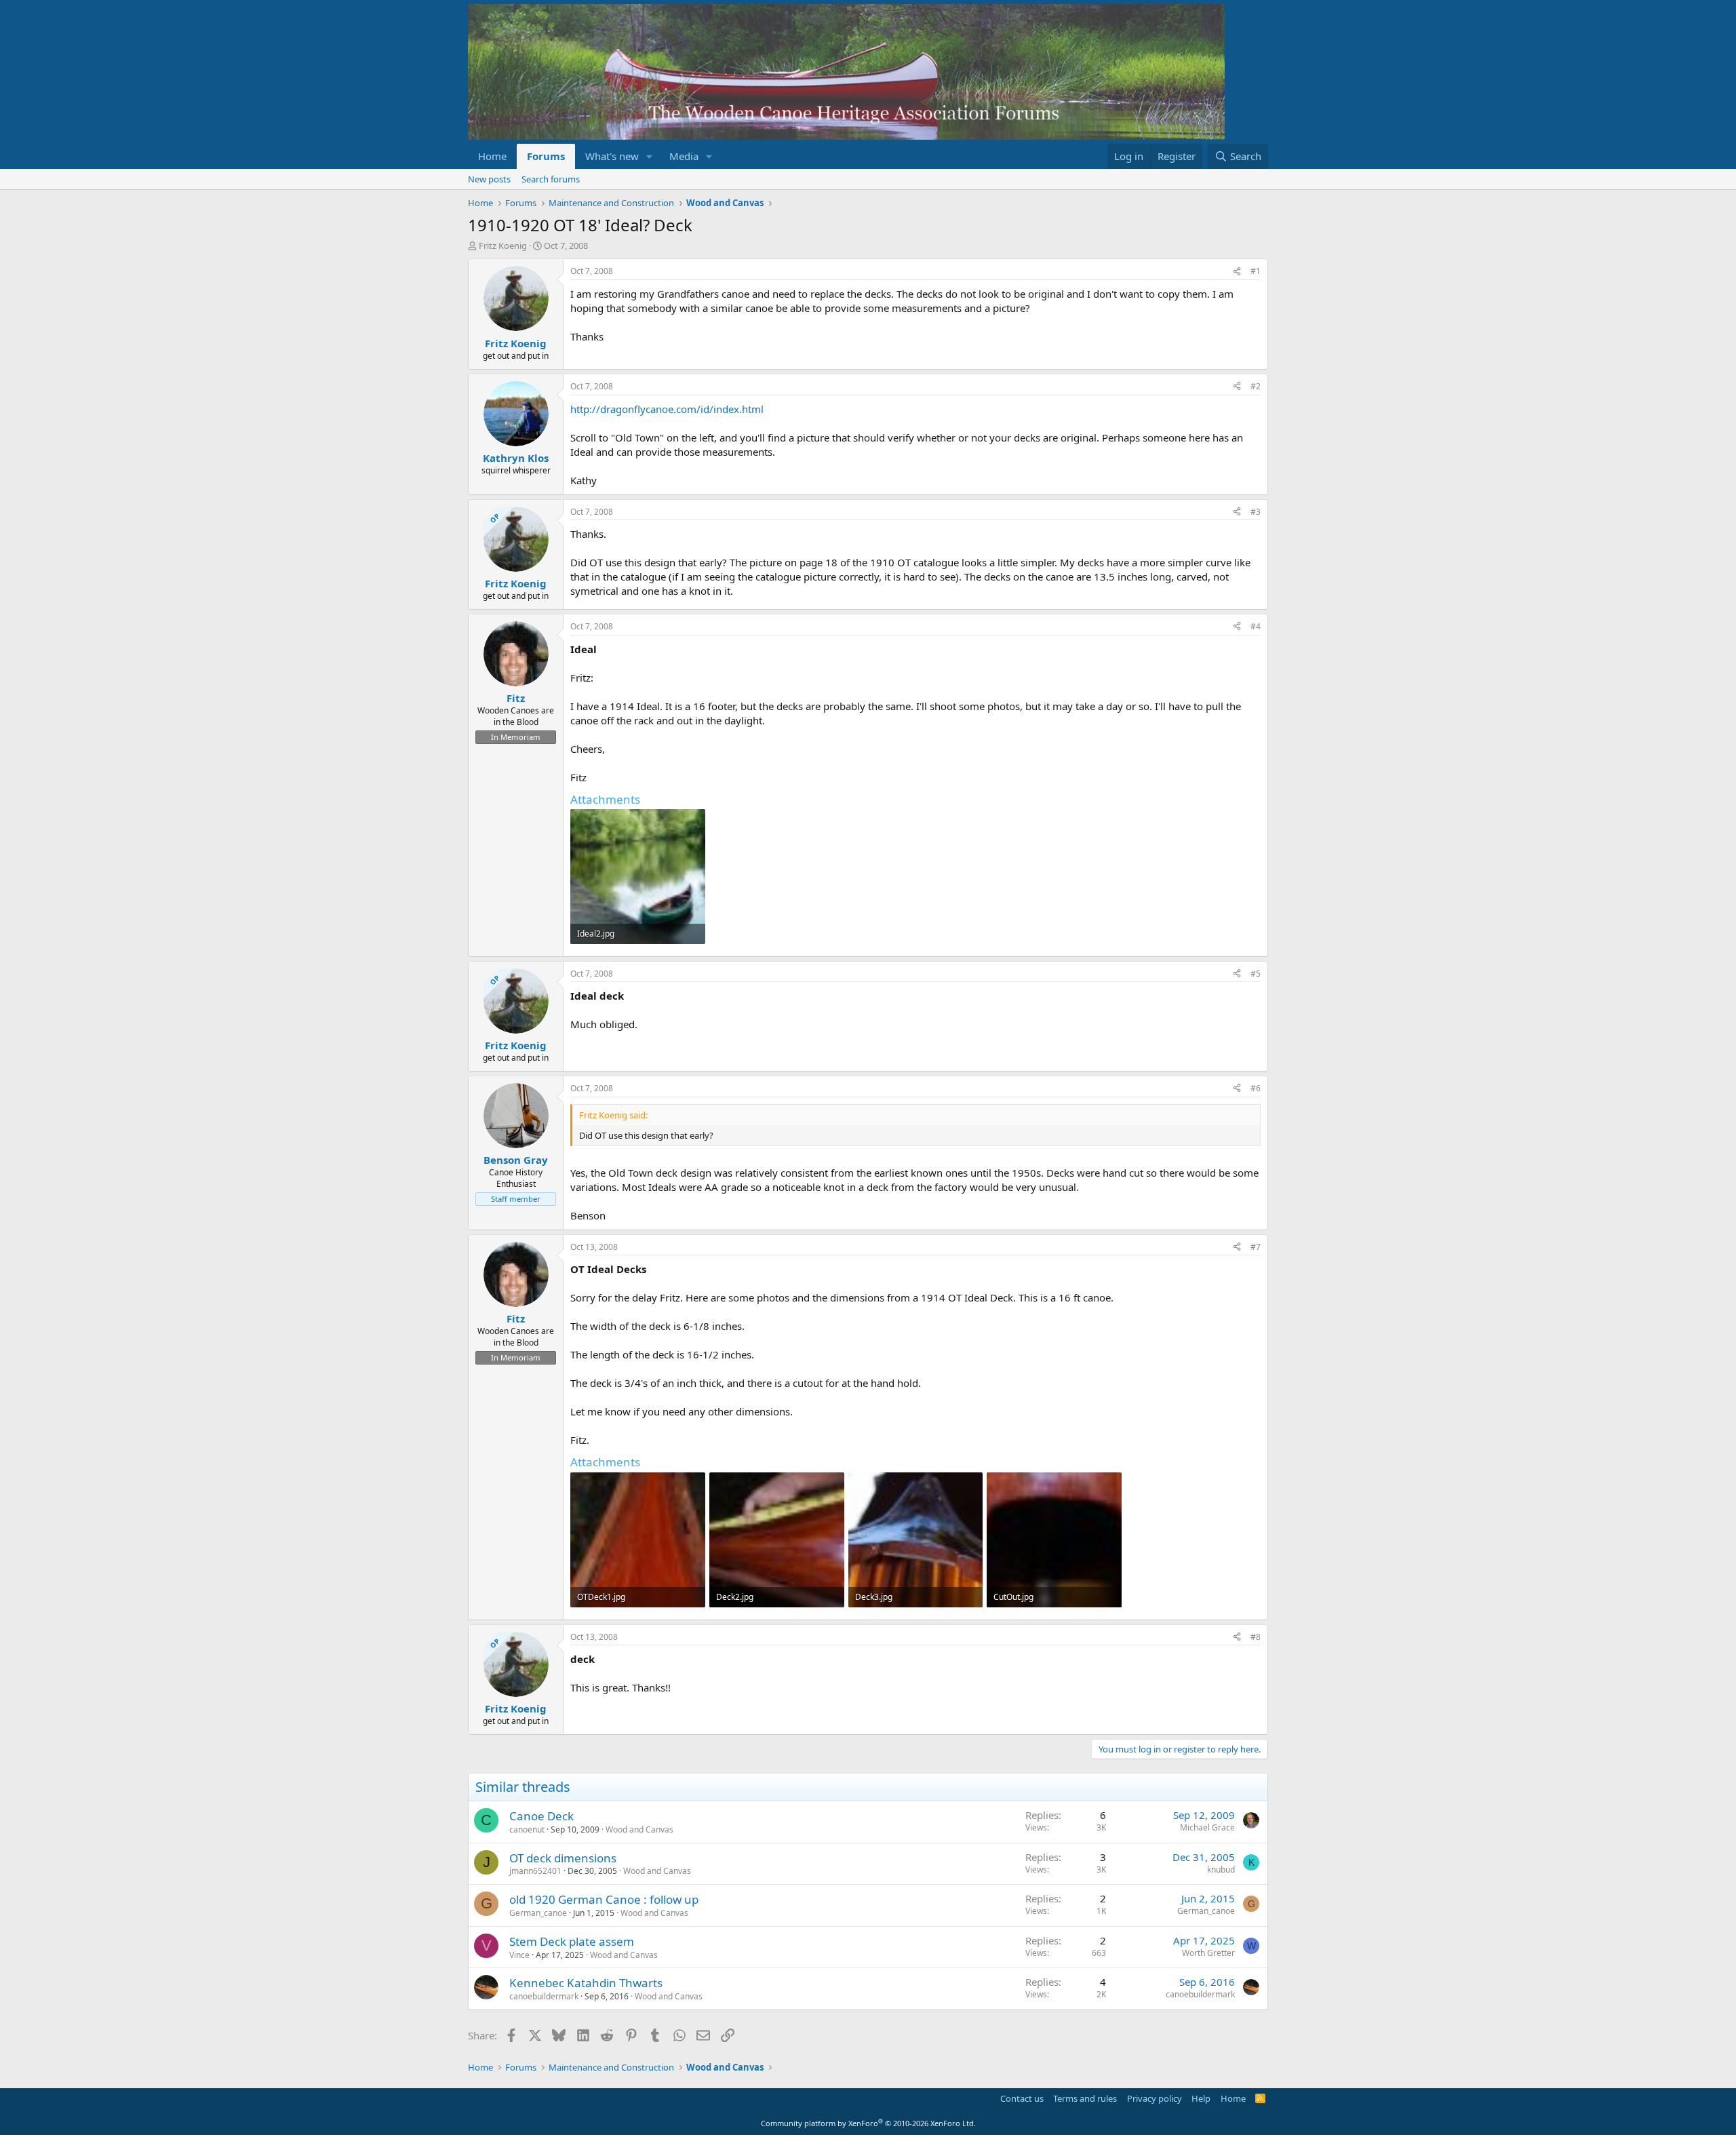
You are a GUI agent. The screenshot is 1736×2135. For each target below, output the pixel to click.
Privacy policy (1155, 2098)
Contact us (1022, 2098)
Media (684, 156)
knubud (1221, 1869)
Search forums (551, 179)
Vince (519, 1955)
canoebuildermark (544, 1996)
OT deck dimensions (563, 1858)
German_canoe (538, 1913)
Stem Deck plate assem (572, 1941)
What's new (612, 156)
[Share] (1237, 272)
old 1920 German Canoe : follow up (604, 1899)
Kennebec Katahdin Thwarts (586, 1983)
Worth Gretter (1208, 1953)
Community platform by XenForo (868, 2123)
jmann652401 (535, 1871)
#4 (1256, 626)
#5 (1256, 974)
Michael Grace (1207, 1827)
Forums (546, 156)
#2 (1256, 386)
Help (1201, 2098)
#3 (1256, 512)
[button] (650, 156)
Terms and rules (1085, 2098)
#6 (1256, 1088)
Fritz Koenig (503, 246)
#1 (1256, 271)
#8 (1256, 1637)
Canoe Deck (541, 1816)
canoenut (527, 1829)
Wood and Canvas (639, 1829)
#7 (1256, 1247)
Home (492, 156)
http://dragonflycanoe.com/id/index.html (667, 409)
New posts (489, 179)
